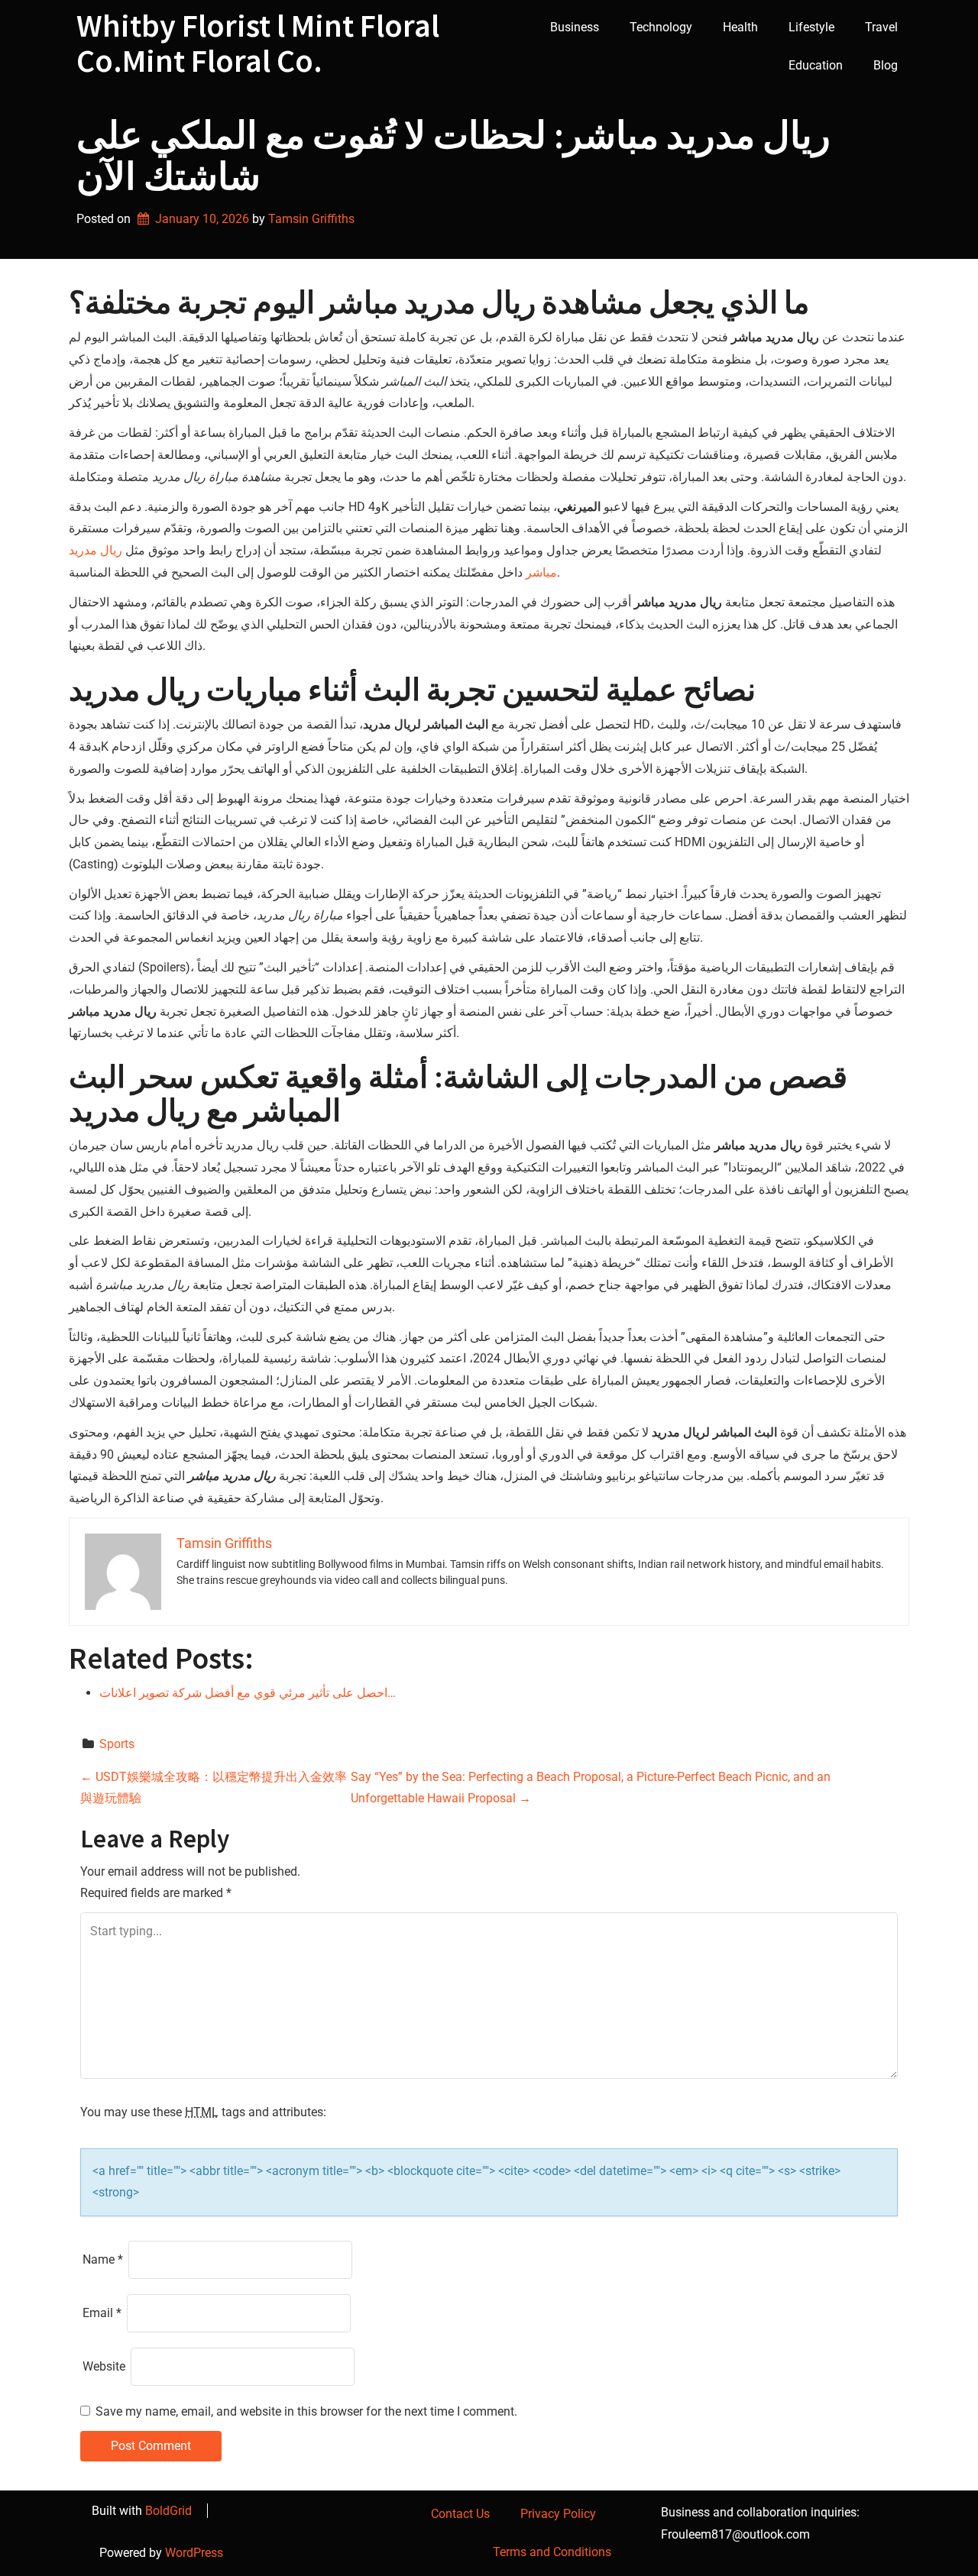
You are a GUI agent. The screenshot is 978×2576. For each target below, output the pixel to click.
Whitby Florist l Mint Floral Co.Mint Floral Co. (258, 43)
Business (575, 27)
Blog (886, 65)
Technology (661, 27)
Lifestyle (811, 27)
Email (102, 2313)
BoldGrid (168, 2511)
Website (104, 2366)
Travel (881, 27)
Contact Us (460, 2514)
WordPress (194, 2553)
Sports (117, 1744)
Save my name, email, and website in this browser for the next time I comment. (306, 2411)
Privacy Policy (558, 2514)
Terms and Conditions (552, 2552)
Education (816, 65)
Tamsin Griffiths (311, 219)
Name (103, 2259)
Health (740, 27)
